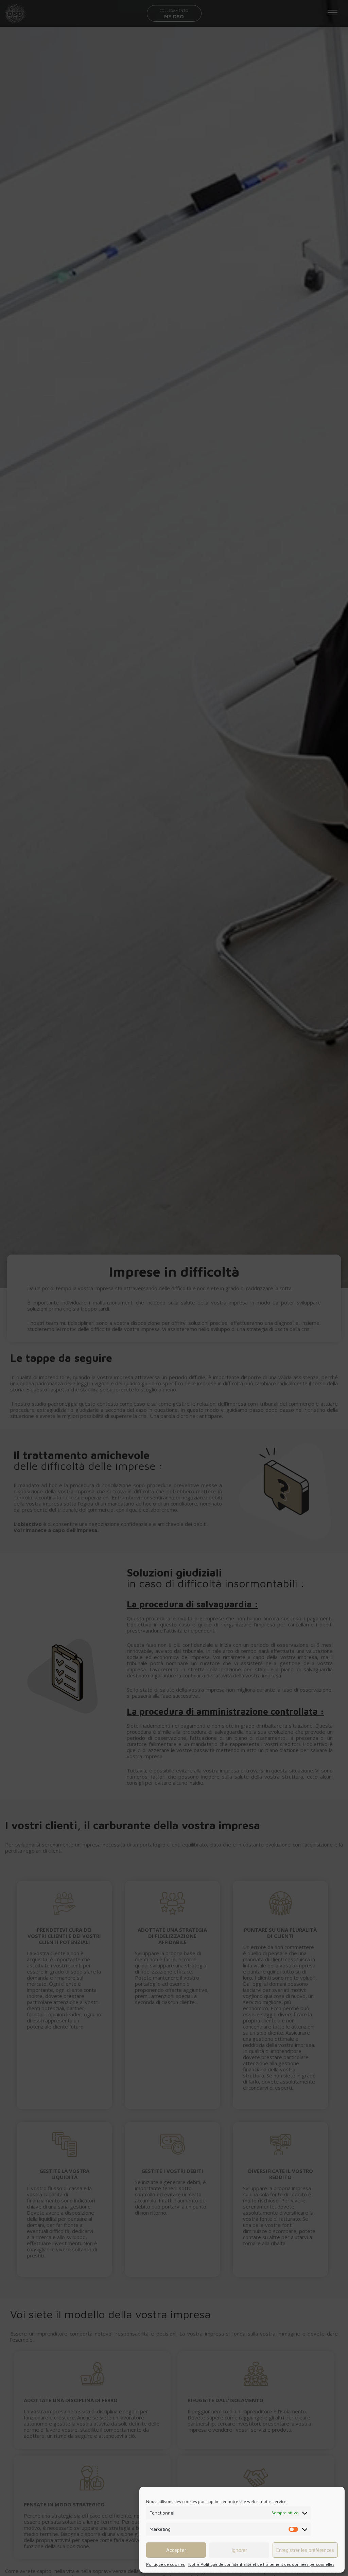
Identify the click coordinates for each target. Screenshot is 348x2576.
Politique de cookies (166, 2564)
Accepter (176, 2550)
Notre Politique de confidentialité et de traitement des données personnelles (261, 2564)
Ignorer (239, 2550)
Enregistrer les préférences (305, 2550)
